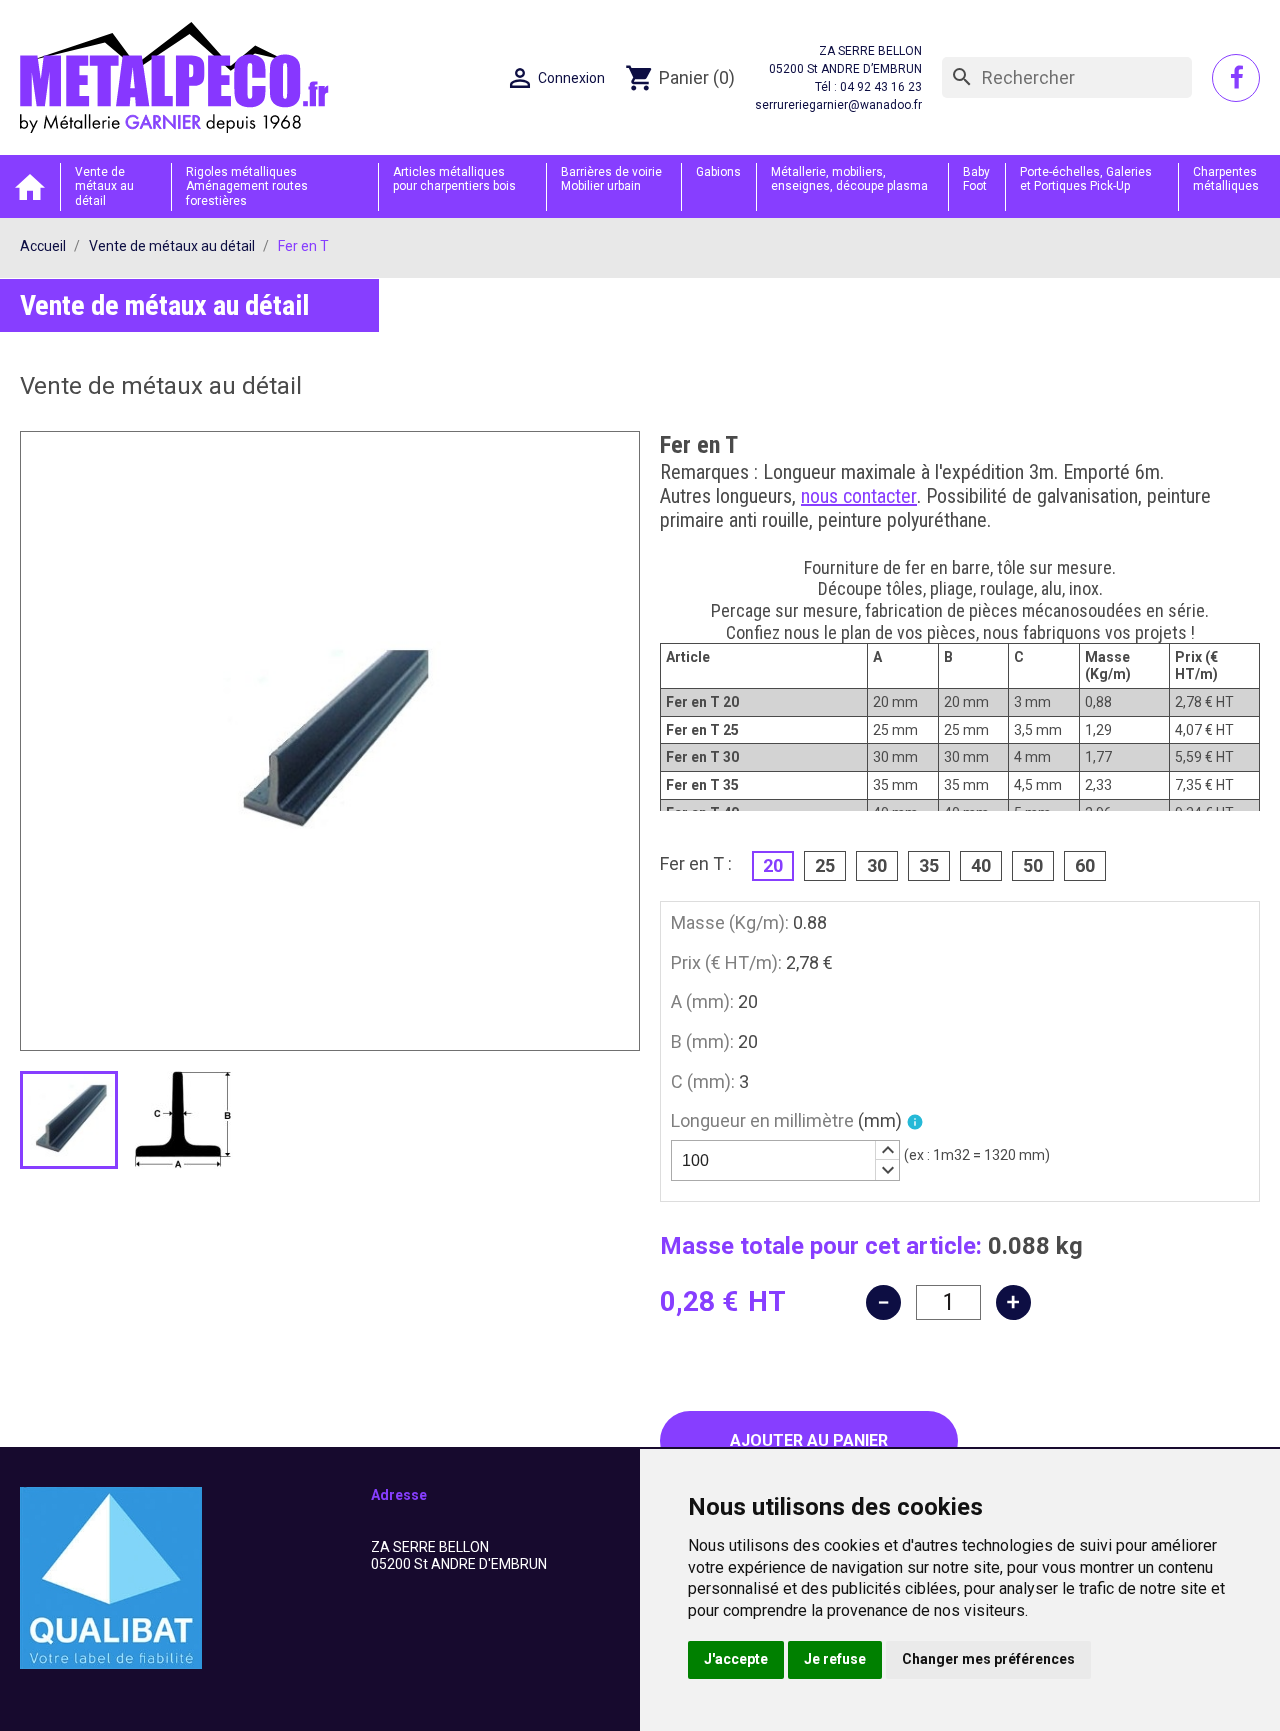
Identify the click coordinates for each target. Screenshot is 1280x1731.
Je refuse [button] (835, 1659)
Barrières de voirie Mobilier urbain (611, 179)
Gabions (718, 172)
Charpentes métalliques (1226, 179)
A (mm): (702, 1001)
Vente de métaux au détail (104, 186)
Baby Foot (976, 179)
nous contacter (859, 496)
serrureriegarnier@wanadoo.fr (838, 105)
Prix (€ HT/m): (726, 962)
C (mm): (703, 1081)
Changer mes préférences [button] (988, 1659)
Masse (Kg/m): (730, 922)
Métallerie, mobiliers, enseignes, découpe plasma (849, 179)
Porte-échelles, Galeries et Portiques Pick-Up (1086, 179)
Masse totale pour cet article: (821, 1246)
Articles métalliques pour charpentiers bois (454, 179)
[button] (887, 1151)
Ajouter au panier (809, 1440)
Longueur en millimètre (786, 1120)
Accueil (30, 186)
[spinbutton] (785, 1160)
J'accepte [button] (736, 1659)
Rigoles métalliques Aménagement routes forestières (247, 186)
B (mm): (702, 1041)
